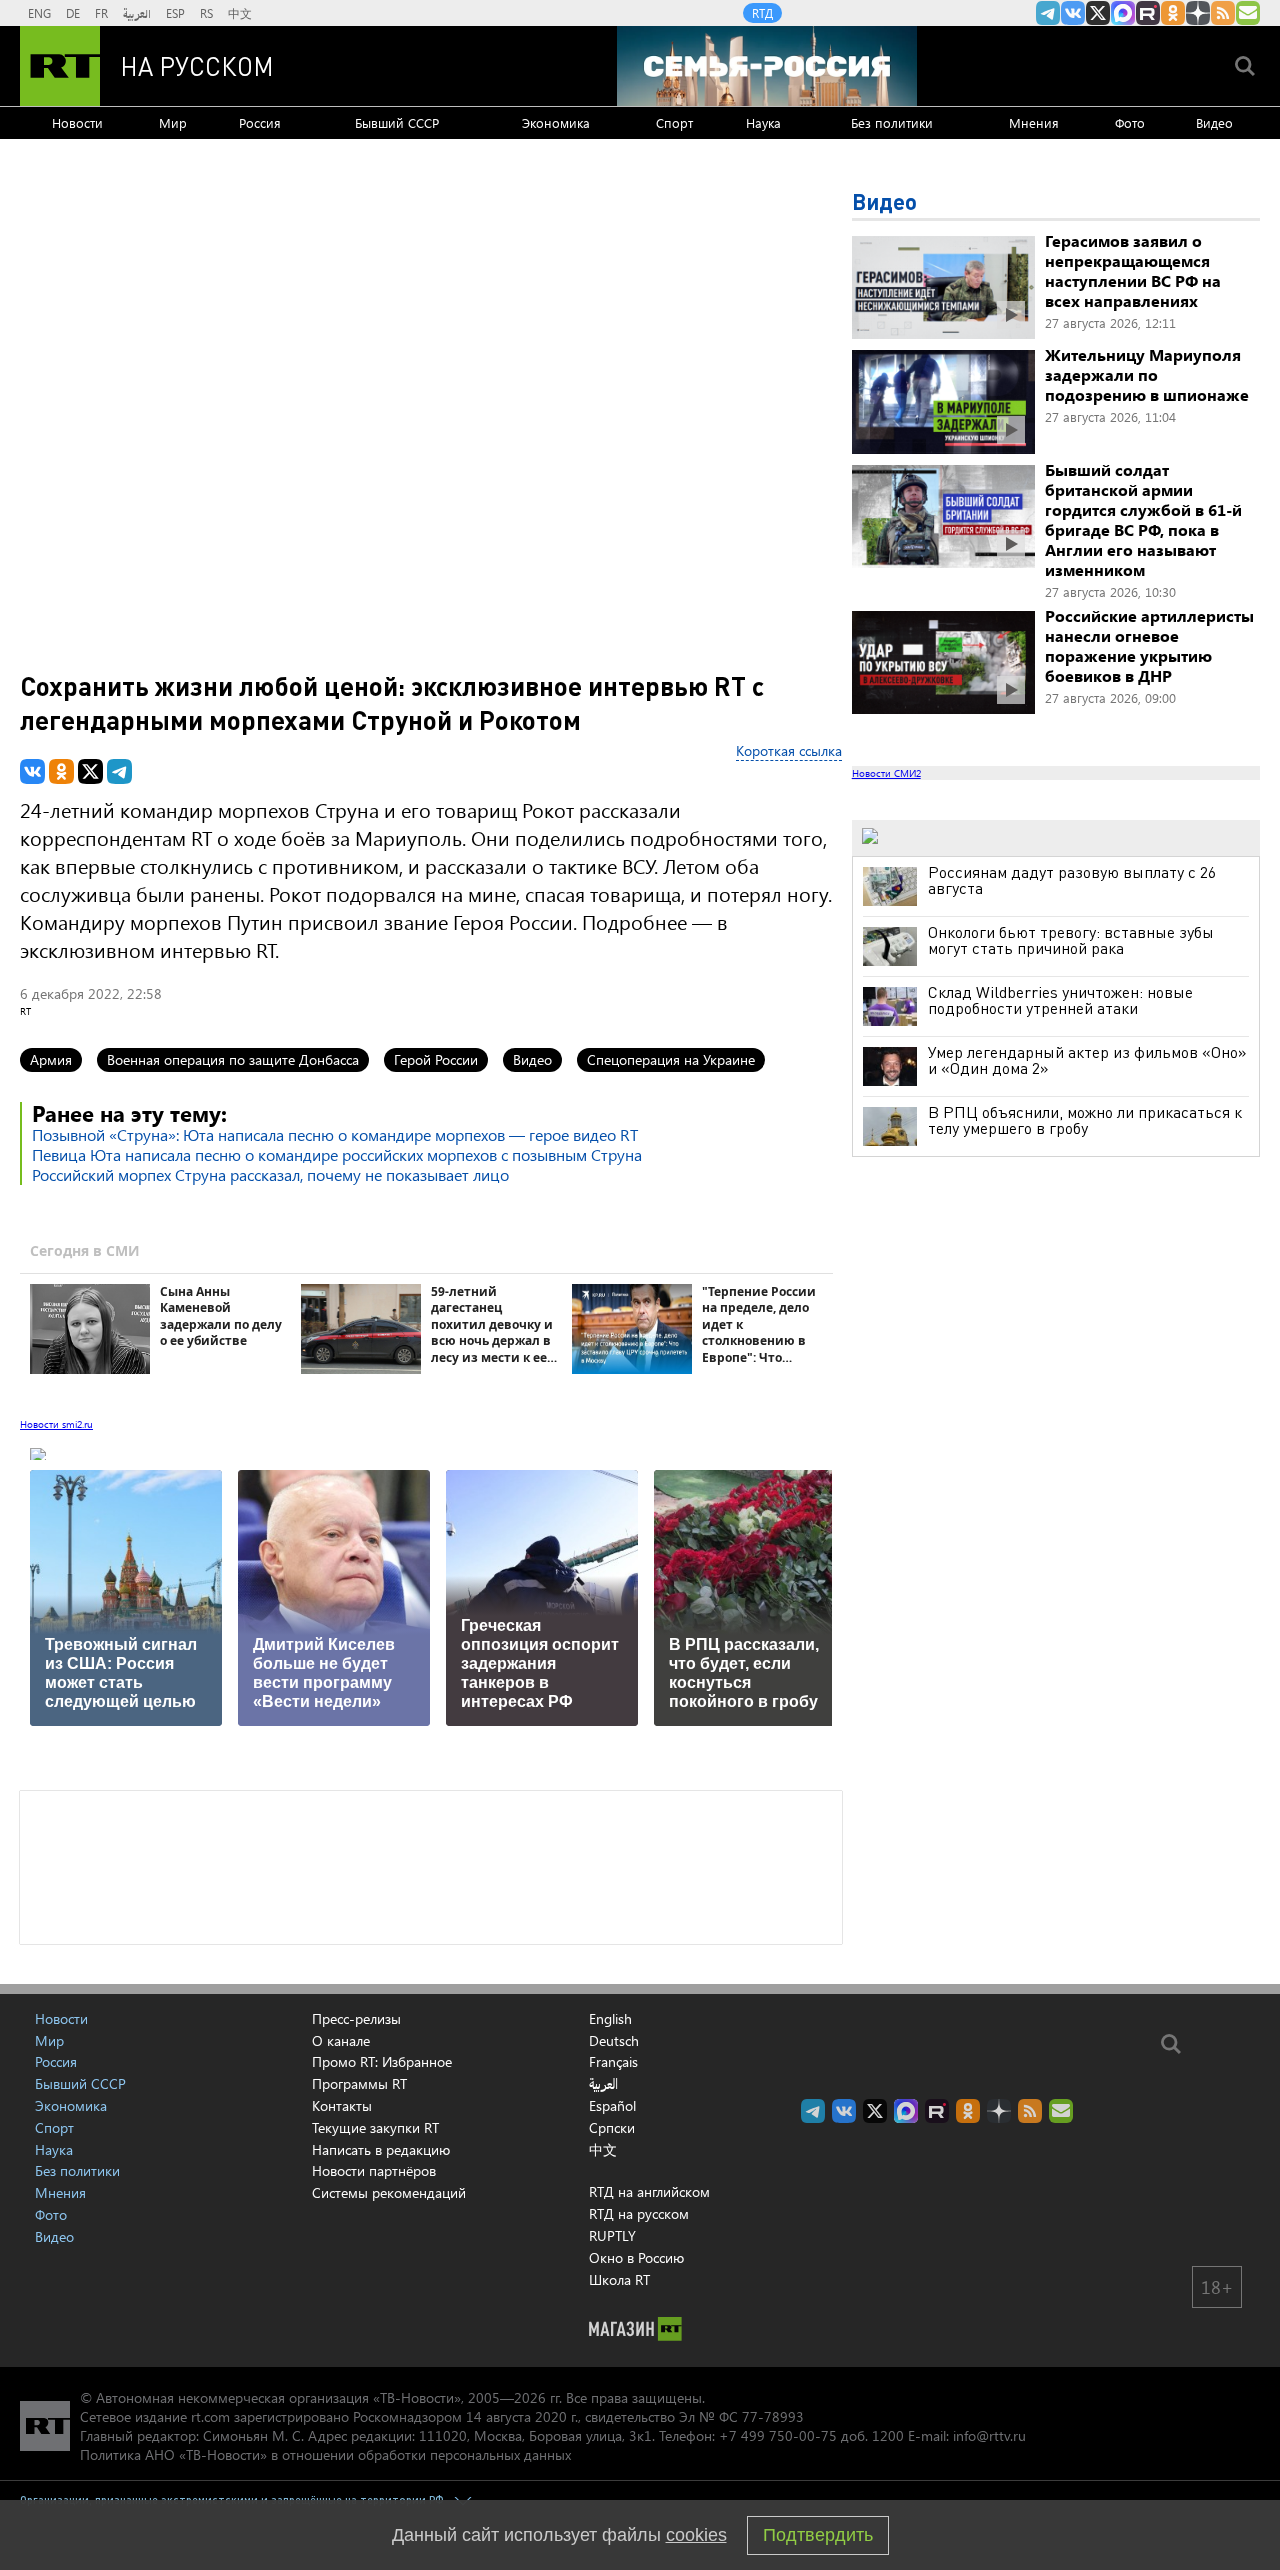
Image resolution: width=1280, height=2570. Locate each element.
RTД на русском (639, 2213)
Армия (51, 1059)
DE (73, 13)
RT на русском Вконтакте (1073, 13)
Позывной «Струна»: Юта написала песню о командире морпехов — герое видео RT (335, 1134)
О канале (341, 2040)
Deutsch (614, 2041)
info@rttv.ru (989, 2435)
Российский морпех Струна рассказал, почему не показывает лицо (270, 1174)
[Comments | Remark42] (431, 1866)
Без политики (892, 122)
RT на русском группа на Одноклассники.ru (1173, 13)
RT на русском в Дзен (1198, 13)
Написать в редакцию (381, 2149)
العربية (137, 13)
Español (612, 2106)
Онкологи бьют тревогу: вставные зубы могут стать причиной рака (1071, 940)
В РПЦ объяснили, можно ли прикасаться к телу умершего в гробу (1085, 1120)
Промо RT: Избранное (382, 2061)
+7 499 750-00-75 (778, 2435)
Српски (612, 2128)
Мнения (1034, 122)
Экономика (556, 122)
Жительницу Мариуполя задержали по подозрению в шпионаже (1147, 374)
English (610, 2019)
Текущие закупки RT (375, 2127)
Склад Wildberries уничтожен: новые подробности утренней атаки (1060, 1000)
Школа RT (619, 2279)
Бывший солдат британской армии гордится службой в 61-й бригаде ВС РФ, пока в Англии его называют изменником (1143, 519)
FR (101, 13)
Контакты (342, 2105)
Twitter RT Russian (1098, 13)
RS (206, 13)
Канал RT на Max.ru (1123, 13)
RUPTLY (612, 2235)
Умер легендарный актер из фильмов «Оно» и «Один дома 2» (1087, 1060)
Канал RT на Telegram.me (1048, 13)
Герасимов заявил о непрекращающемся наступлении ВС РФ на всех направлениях (1133, 270)
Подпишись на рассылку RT (1248, 13)
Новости (77, 122)
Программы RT (359, 2083)
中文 (240, 13)
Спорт (674, 122)
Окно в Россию (636, 2257)
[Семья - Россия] (767, 66)
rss (1223, 13)
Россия (260, 122)
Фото (1130, 122)
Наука (763, 122)
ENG (39, 13)
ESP (175, 13)
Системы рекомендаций (389, 2192)
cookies (696, 2535)
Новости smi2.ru (56, 1424)
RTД (762, 13)
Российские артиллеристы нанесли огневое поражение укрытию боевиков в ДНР (1149, 645)
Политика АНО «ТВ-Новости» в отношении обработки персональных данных (325, 2454)
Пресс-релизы (356, 2018)
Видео (1214, 122)
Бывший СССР (397, 122)
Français (613, 2062)
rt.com (210, 2416)
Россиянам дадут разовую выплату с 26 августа (1072, 880)
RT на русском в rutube (1148, 13)
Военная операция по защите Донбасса (233, 1059)
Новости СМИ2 (886, 773)
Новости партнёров (374, 2170)
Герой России (436, 1059)
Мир (173, 122)
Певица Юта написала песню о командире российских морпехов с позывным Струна (337, 1154)
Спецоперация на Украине (671, 1059)
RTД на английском (649, 2191)
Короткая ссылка (789, 750)
